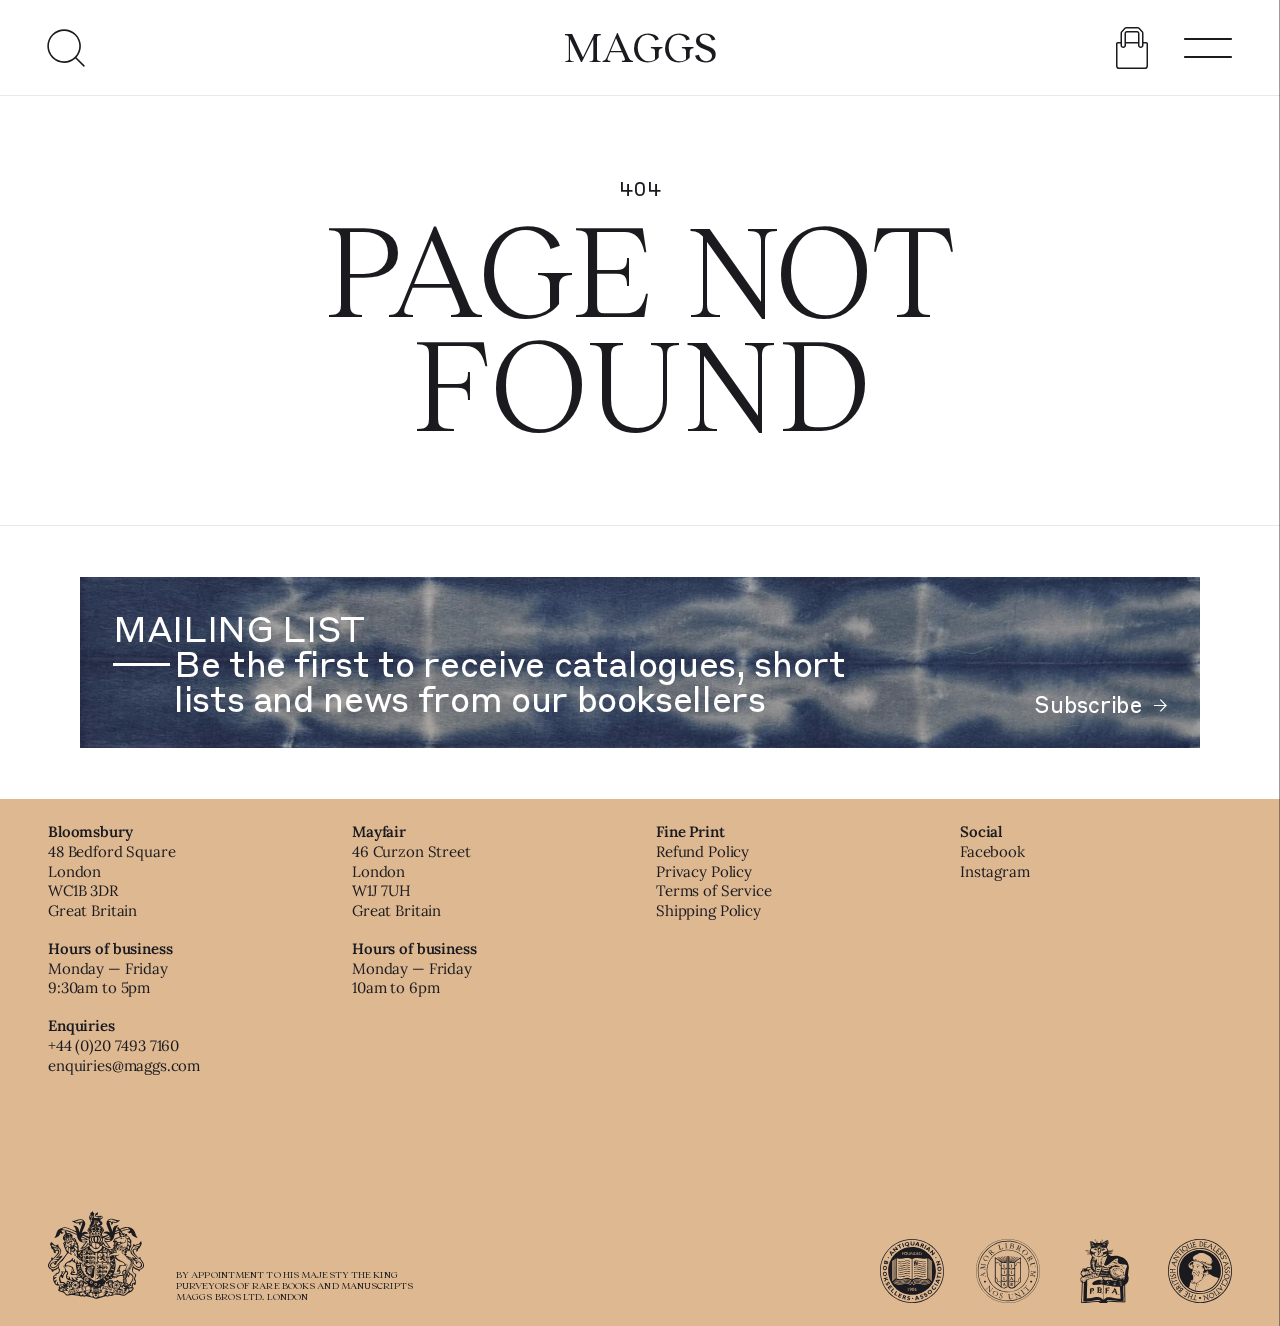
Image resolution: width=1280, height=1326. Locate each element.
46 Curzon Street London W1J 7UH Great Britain (411, 881)
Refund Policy (702, 851)
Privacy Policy (704, 871)
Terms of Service (714, 890)
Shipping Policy (708, 910)
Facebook (992, 851)
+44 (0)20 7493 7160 (113, 1045)
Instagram (995, 871)
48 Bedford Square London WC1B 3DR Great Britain (111, 881)
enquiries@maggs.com (124, 1065)
